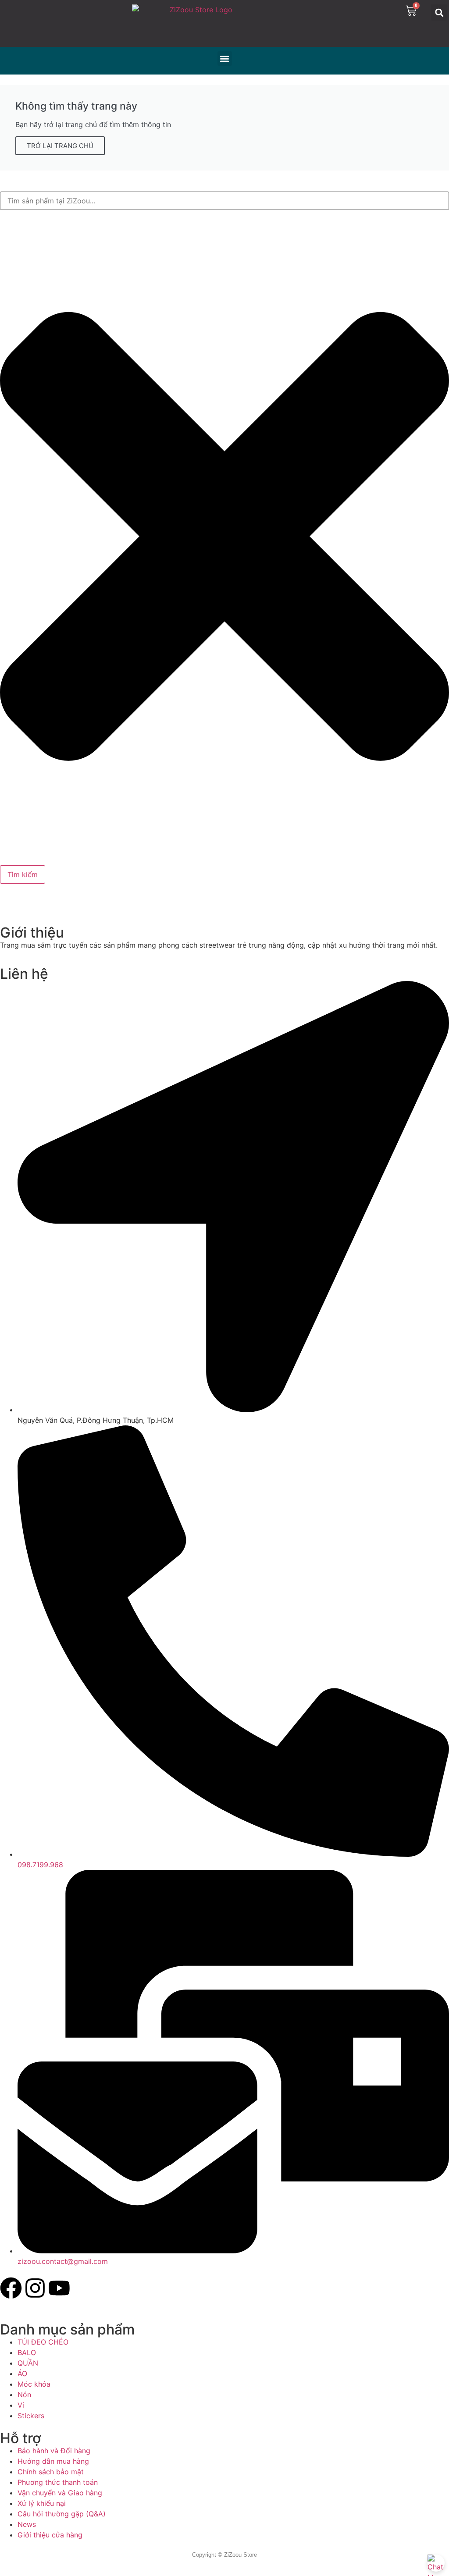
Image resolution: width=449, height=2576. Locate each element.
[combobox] (224, 201)
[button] (439, 12)
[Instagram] (35, 2288)
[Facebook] (11, 2288)
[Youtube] (59, 2288)
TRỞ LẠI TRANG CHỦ (60, 146)
